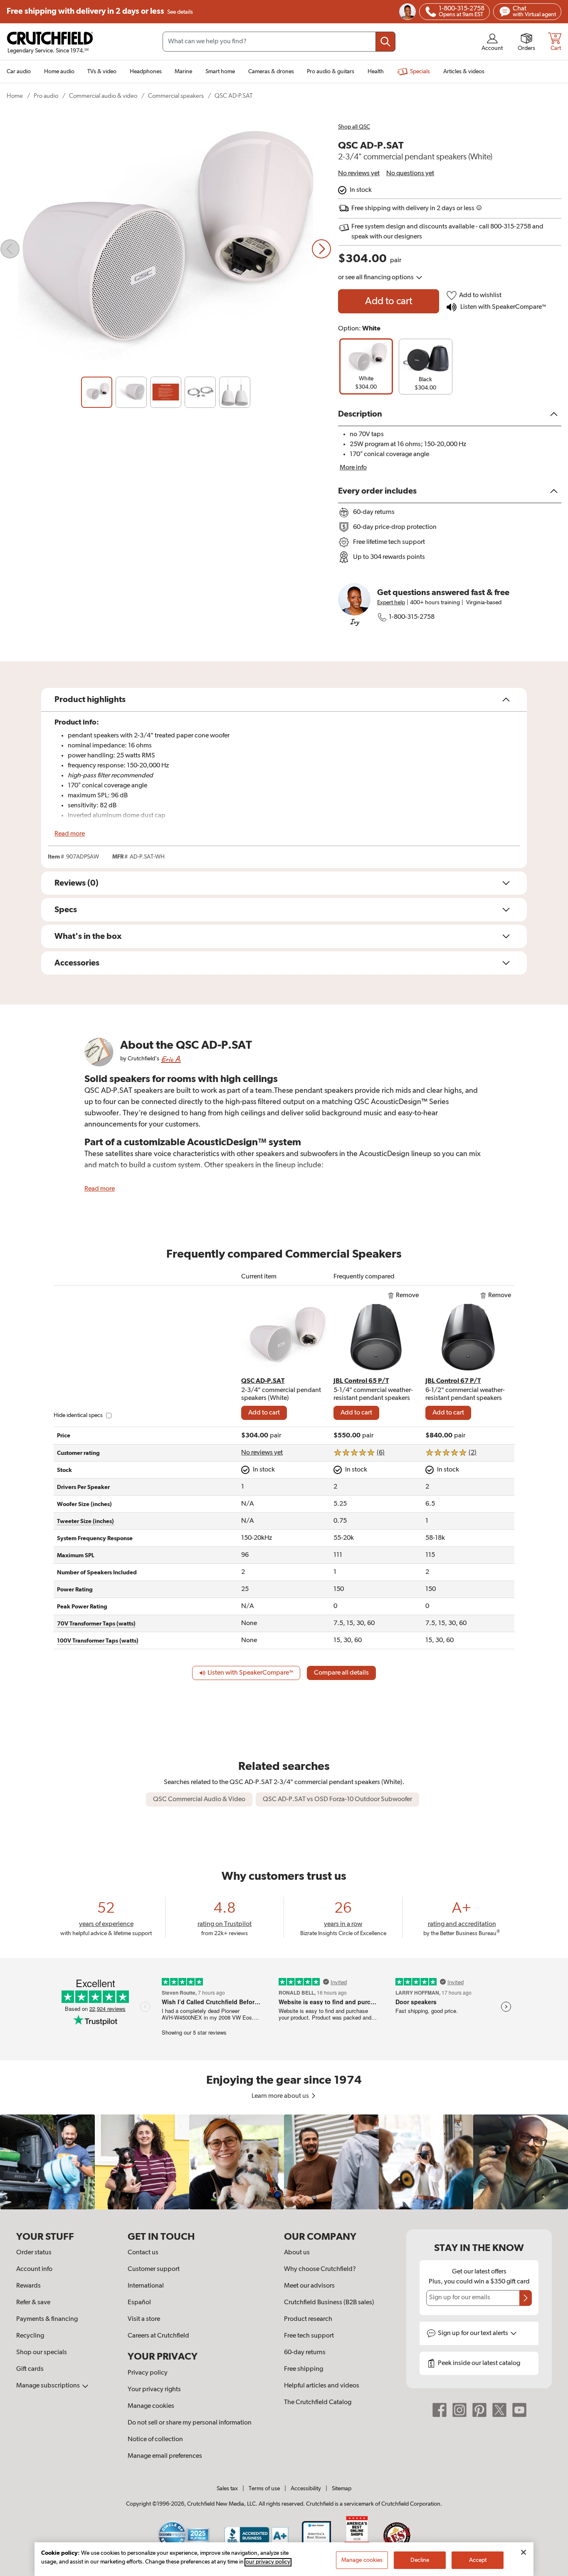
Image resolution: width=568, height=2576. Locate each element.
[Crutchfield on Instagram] (459, 2410)
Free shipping (100, 11)
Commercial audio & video (103, 96)
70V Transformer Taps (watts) (96, 1624)
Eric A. (171, 1059)
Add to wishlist (480, 295)
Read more (70, 834)
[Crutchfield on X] (499, 2410)
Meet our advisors (309, 2286)
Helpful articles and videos (322, 2386)
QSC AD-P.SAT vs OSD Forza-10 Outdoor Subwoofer (337, 1799)
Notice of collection (155, 2440)
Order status (34, 2253)
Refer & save (33, 2303)
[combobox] (279, 42)
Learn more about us (281, 2096)
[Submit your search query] (385, 42)
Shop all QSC (354, 127)
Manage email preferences (165, 2456)
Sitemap (342, 2489)
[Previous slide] (10, 249)
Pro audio (46, 96)
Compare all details (341, 1673)
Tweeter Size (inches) (85, 1521)
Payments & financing (47, 2319)
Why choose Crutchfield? (320, 2269)
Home (15, 96)
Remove (407, 1295)
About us (297, 2253)
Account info (34, 2269)
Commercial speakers (176, 96)
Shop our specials (42, 2353)
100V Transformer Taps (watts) (98, 1641)
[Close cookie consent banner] (524, 2552)
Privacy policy (148, 2373)
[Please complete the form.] (526, 2298)
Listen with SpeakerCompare (503, 307)
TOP (551, 2571)
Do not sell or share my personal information (190, 2423)
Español (139, 2303)
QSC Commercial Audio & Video (199, 1799)
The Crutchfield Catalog (318, 2402)
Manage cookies (151, 2406)
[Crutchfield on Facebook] (440, 2410)
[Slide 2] (131, 392)
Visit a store (144, 2319)
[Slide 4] (200, 392)
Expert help (391, 603)
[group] (366, 366)
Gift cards (30, 2369)
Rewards (28, 2286)
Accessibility (306, 2489)
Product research (308, 2319)
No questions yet (410, 174)
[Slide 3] (166, 392)
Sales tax (227, 2489)
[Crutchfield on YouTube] (519, 2410)
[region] (284, 2162)
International (146, 2286)
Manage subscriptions (49, 2386)
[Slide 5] (235, 392)
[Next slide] (321, 249)
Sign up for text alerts (474, 2333)
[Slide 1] (97, 392)
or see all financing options (377, 278)
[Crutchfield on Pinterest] (479, 2410)
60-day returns (305, 2353)
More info (353, 468)
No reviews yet (359, 174)
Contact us (143, 2253)
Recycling (30, 2336)
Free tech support (309, 2336)
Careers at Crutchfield (158, 2336)
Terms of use (264, 2489)
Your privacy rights (154, 2390)
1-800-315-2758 (412, 617)
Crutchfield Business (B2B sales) (329, 2303)
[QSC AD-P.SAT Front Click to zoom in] (166, 249)
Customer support (154, 2269)
